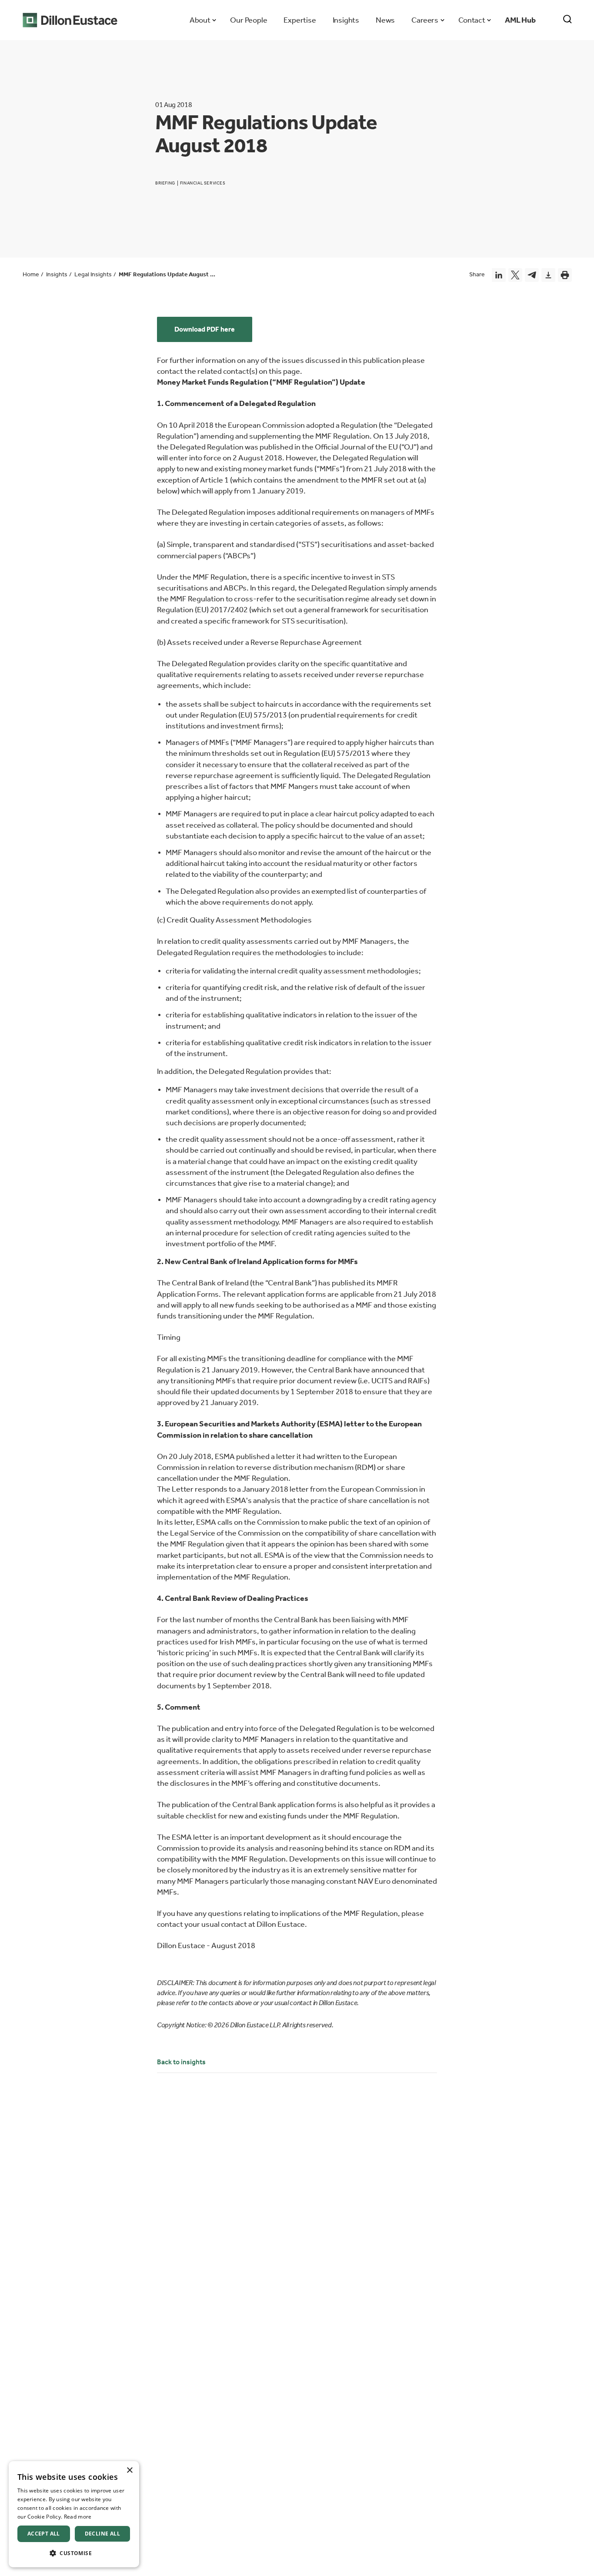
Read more (78, 2517)
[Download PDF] (548, 275)
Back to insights (181, 2062)
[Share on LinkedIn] (499, 275)
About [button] (200, 20)
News (385, 20)
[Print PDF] (565, 275)
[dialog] (74, 2514)
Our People (249, 20)
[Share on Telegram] (532, 275)
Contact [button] (472, 20)
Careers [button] (425, 20)
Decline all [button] (102, 2534)
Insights (346, 20)
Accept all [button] (44, 2534)
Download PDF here (205, 329)
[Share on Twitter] (515, 275)
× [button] (129, 2470)
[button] (74, 2553)
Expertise (300, 20)
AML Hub (520, 20)
